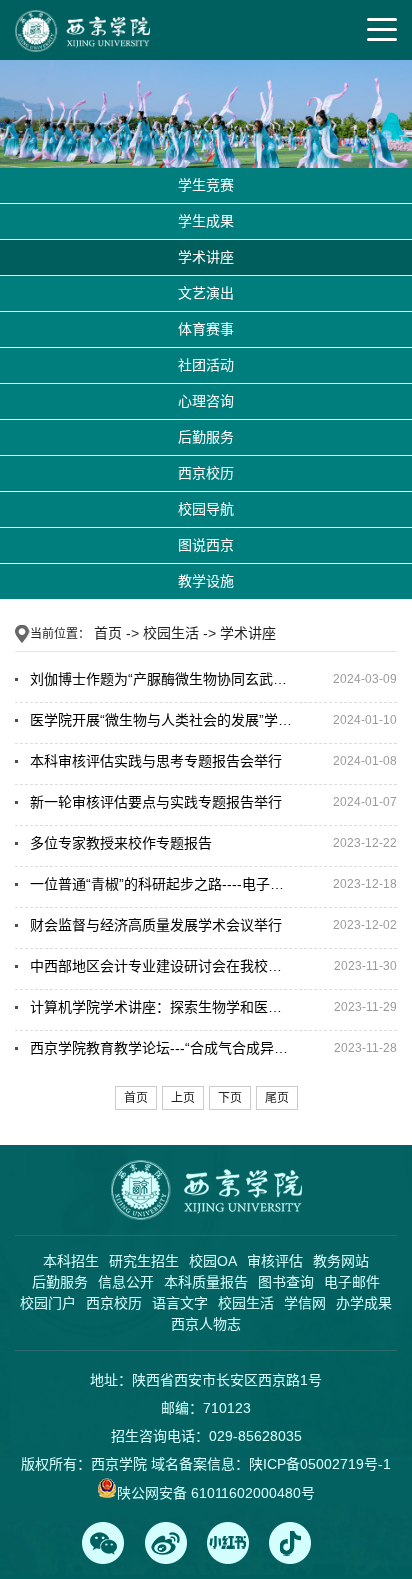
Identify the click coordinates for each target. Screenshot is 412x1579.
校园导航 (206, 509)
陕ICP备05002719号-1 (320, 1464)
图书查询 (286, 1282)
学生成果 (206, 221)
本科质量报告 (206, 1282)
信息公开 (126, 1282)
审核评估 (275, 1261)
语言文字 (180, 1303)
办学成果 (364, 1303)
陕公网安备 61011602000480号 (216, 1493)
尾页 (277, 1098)
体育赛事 (206, 329)
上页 (183, 1098)
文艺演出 (206, 293)
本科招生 (71, 1261)
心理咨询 (206, 401)
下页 (230, 1098)
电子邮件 (352, 1282)
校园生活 (171, 633)
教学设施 (206, 581)
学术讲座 (206, 257)
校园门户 (48, 1303)
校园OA (213, 1261)
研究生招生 (144, 1261)
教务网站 (341, 1261)
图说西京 (206, 545)
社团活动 (206, 365)
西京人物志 (206, 1324)
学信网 (305, 1303)
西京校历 (206, 473)
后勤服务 (206, 437)
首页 (108, 633)
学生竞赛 (206, 185)
